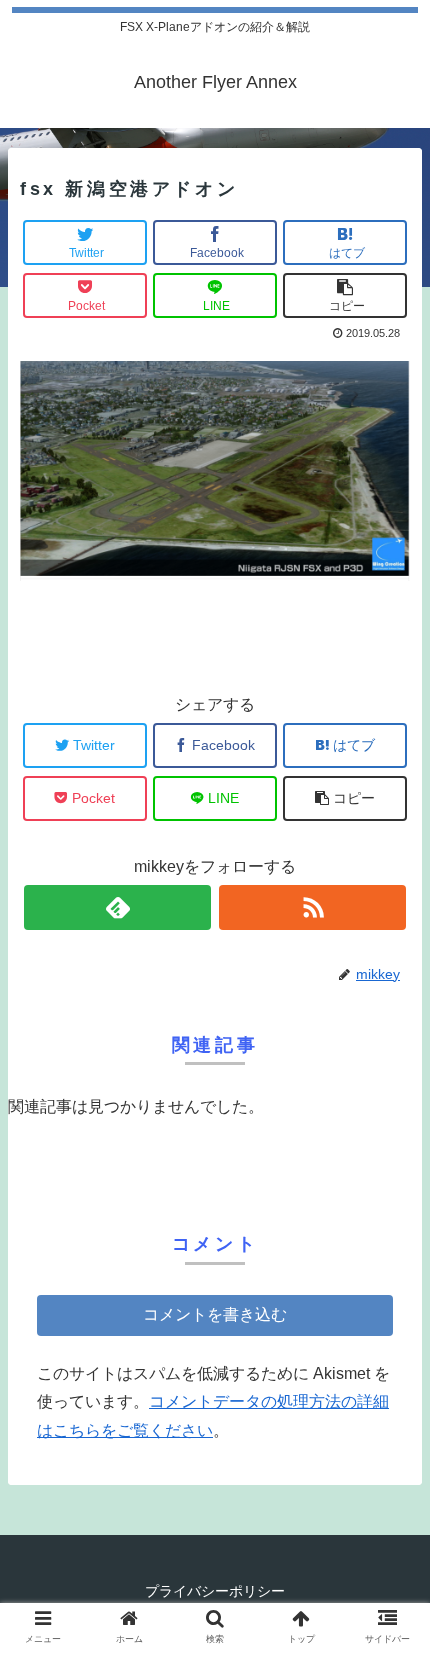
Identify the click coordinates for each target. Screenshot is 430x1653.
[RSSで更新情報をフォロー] (312, 907)
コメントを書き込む (215, 1314)
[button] (388, 1591)
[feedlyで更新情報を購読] (117, 907)
